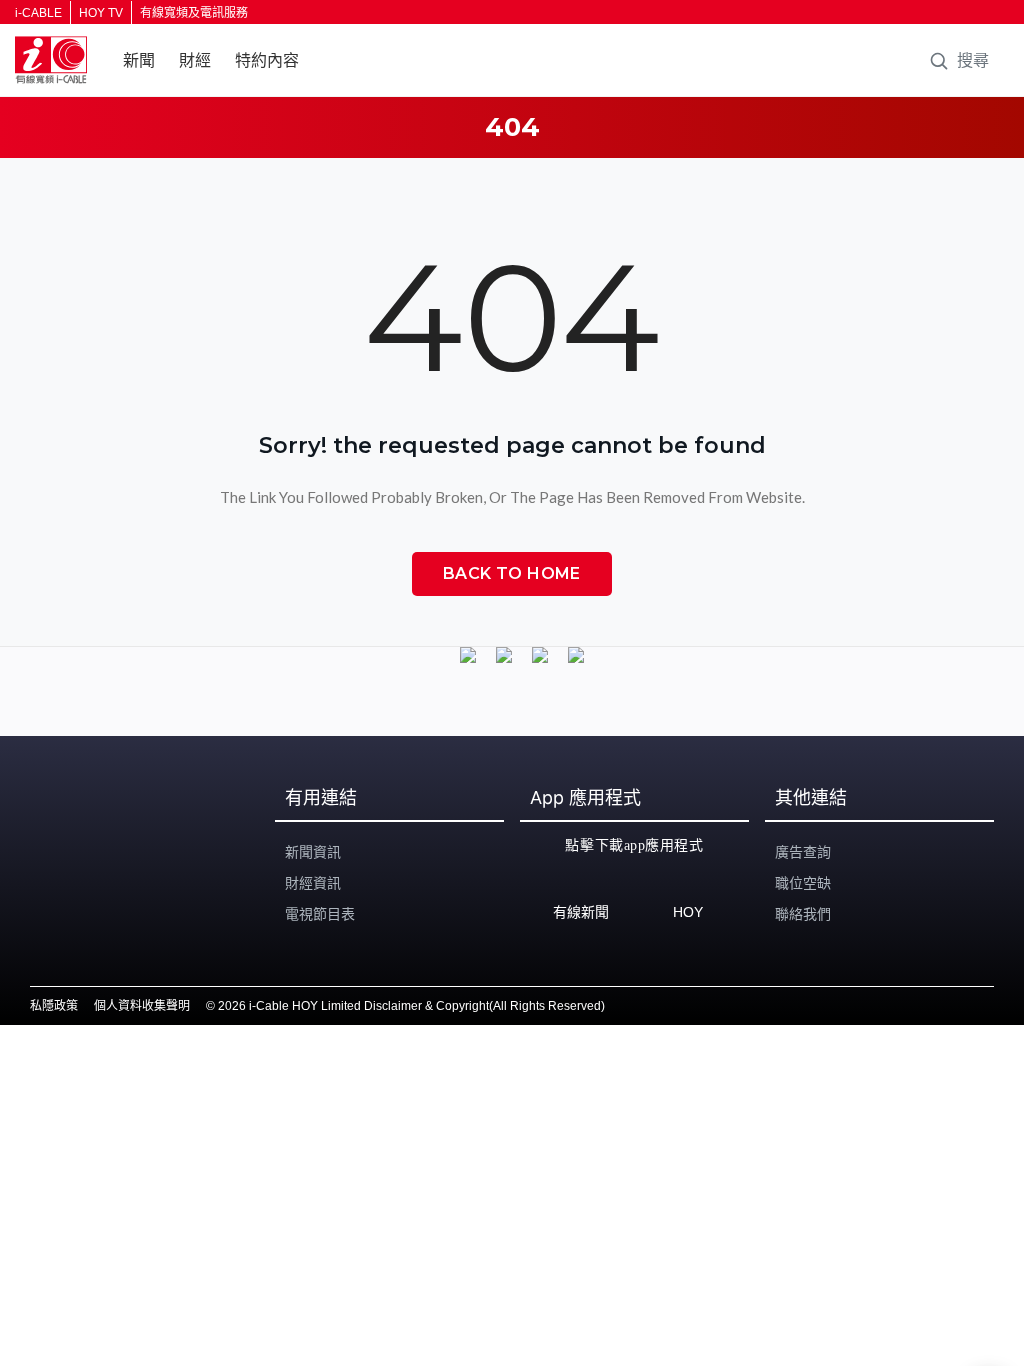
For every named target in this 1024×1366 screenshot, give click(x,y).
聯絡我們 (803, 914)
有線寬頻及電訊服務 (194, 13)
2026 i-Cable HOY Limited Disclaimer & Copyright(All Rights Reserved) (411, 1006)
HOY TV (101, 13)
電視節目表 (320, 914)
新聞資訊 (313, 852)
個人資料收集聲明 (142, 1006)
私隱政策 (54, 1006)
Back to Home (512, 573)
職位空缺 (803, 883)
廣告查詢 (803, 852)
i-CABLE (38, 13)
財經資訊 (313, 883)
